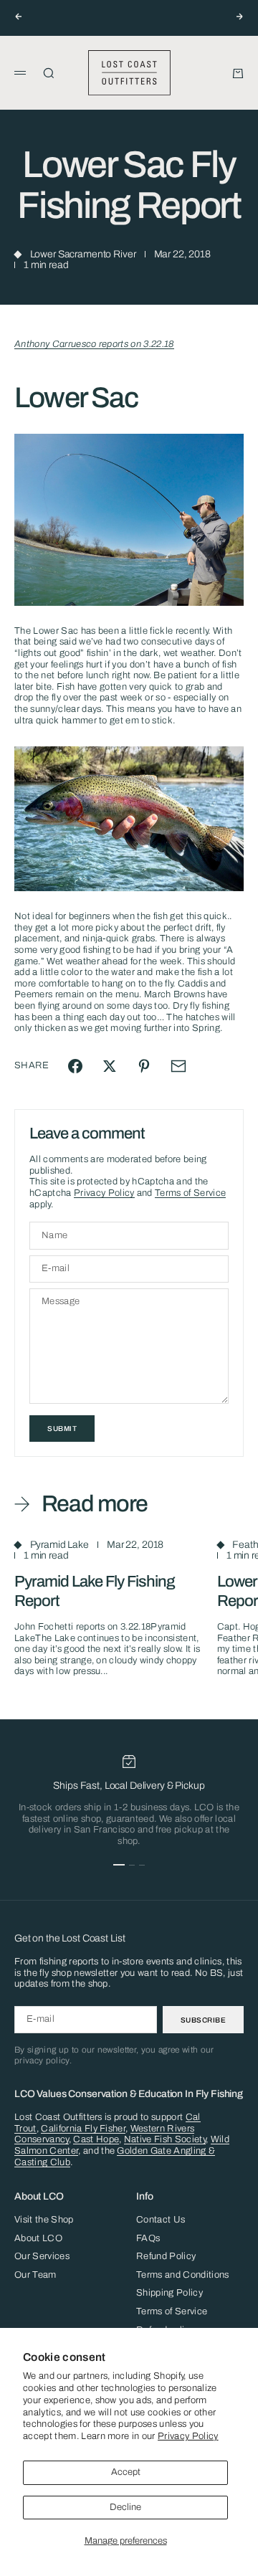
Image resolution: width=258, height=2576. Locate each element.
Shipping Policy (169, 2293)
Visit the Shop (44, 2220)
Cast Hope (96, 2139)
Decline (125, 2507)
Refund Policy (166, 2256)
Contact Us (161, 2220)
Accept (126, 2472)
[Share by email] (178, 1066)
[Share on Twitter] (110, 1066)
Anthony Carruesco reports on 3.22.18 (94, 344)
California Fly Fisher (83, 2129)
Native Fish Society (165, 2139)
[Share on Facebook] (75, 1066)
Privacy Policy (188, 2436)
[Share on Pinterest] (144, 1066)
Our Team (35, 2275)
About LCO (38, 2238)
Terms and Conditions (183, 2275)
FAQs (148, 2238)
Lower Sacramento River (83, 254)
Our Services (42, 2256)
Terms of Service (190, 1193)
